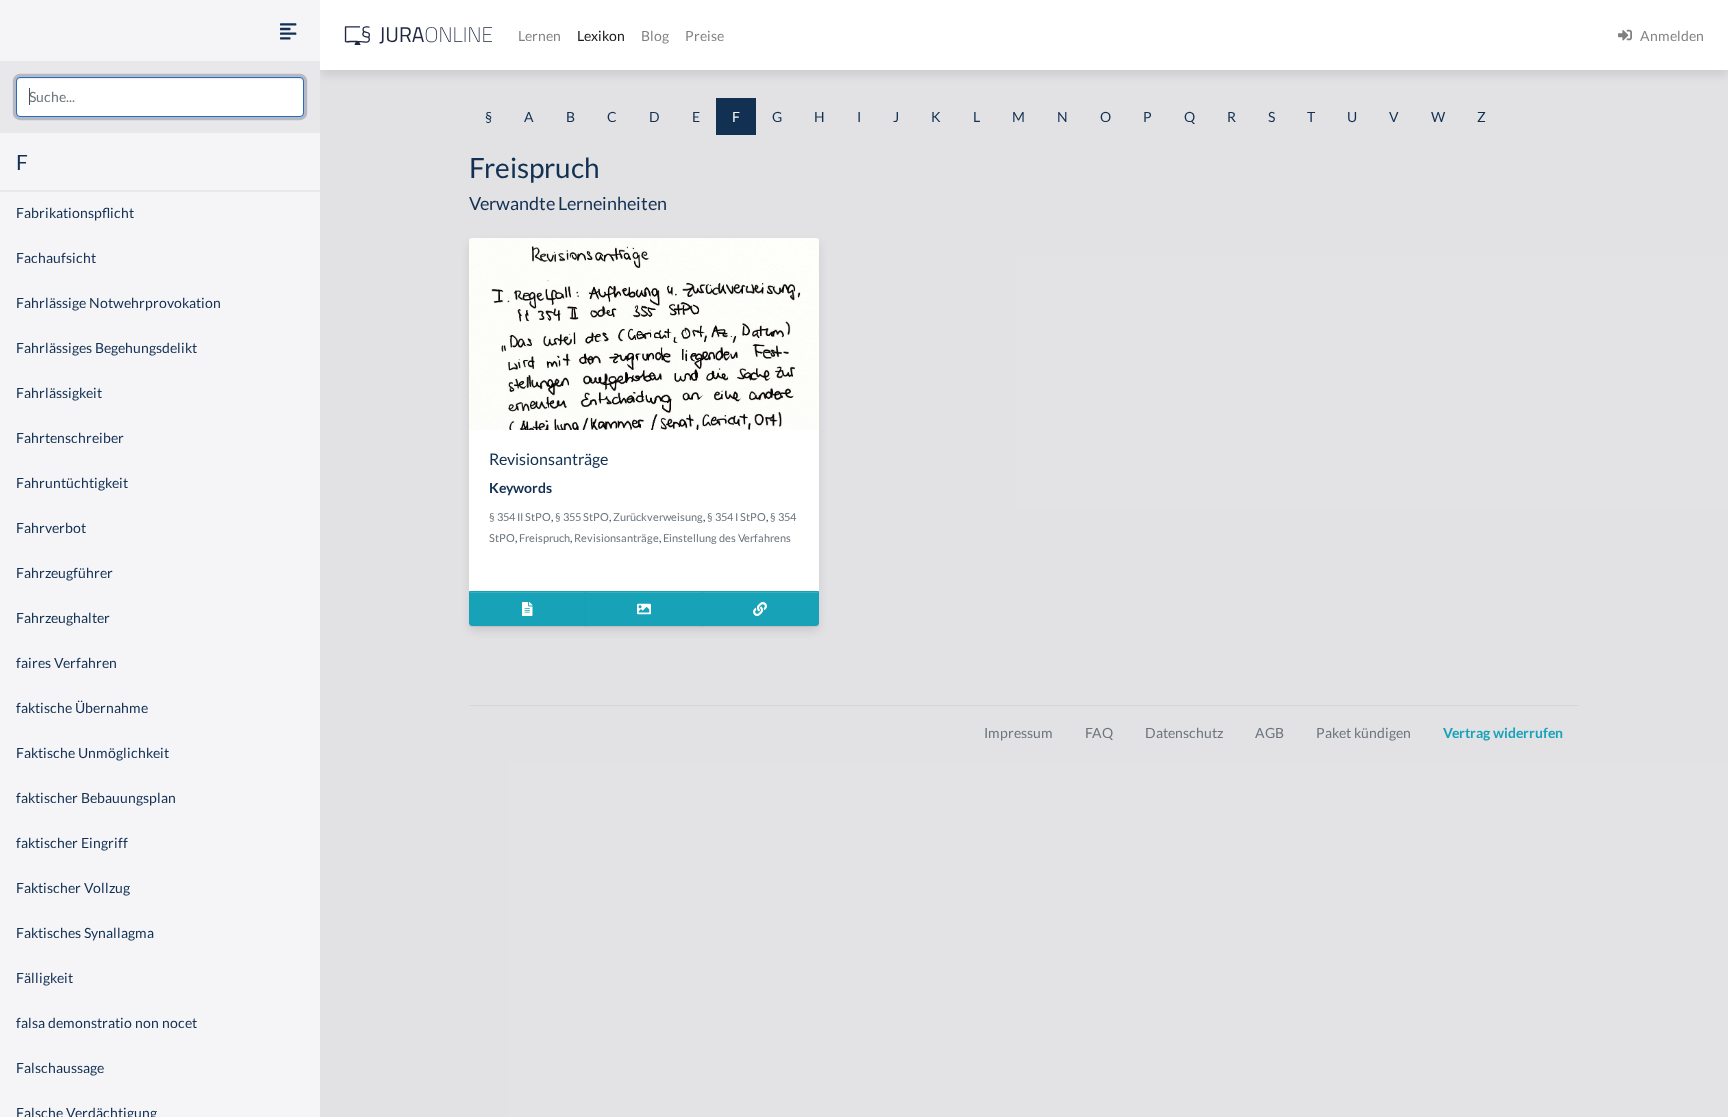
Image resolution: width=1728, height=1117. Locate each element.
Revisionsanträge (616, 537)
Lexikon (601, 35)
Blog (655, 35)
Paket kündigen (1363, 732)
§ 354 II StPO (520, 516)
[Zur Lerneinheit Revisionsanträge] (760, 608)
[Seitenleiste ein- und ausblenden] (288, 30)
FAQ (1099, 732)
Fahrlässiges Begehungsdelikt (106, 347)
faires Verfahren (66, 662)
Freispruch (544, 537)
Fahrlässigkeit (59, 392)
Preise (704, 35)
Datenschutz (1184, 732)
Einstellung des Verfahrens (727, 537)
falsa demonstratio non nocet (106, 1022)
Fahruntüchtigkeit (72, 482)
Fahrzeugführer (64, 572)
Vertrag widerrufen (1503, 732)
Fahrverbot (51, 527)
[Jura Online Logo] (419, 35)
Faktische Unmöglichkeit (92, 752)
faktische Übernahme (82, 707)
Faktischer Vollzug (73, 887)
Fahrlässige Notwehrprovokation (118, 302)
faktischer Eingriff (72, 842)
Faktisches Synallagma (85, 932)
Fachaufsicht (56, 257)
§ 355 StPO (582, 516)
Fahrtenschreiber (70, 437)
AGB (1269, 732)
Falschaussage (60, 1067)
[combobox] (160, 97)
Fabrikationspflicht (75, 212)
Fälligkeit (44, 977)
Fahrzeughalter (63, 617)
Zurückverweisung (658, 516)
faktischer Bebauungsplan (96, 797)
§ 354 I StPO (736, 516)
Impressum (1018, 732)
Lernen (539, 35)
